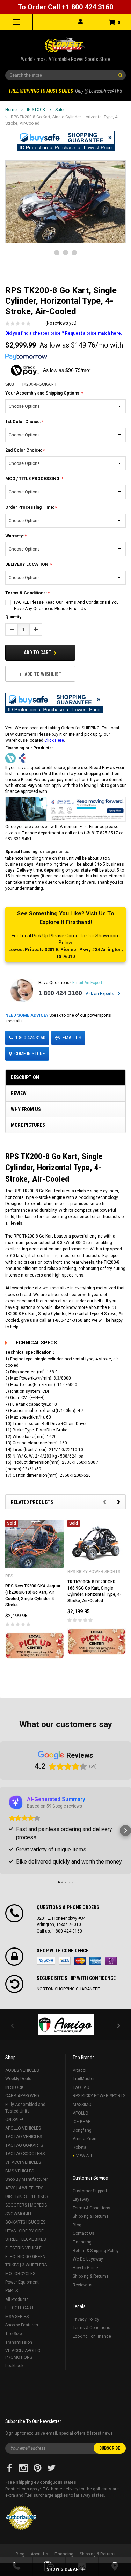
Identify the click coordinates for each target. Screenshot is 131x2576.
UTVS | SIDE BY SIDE (24, 2231)
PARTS (12, 2291)
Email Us (72, 1038)
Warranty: (15, 536)
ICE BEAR (82, 2122)
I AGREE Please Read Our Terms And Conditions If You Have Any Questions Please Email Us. (66, 606)
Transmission (19, 2342)
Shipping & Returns (91, 2216)
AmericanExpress (95, 1961)
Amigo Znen (85, 2139)
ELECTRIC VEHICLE (23, 2248)
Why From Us (26, 1109)
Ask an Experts (100, 994)
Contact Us (83, 2233)
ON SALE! (14, 2120)
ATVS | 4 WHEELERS (24, 2188)
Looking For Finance (92, 2336)
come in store (30, 1054)
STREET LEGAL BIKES (26, 2239)
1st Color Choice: (24, 422)
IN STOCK (36, 110)
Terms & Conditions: (27, 593)
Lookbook (14, 2366)
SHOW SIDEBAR (63, 2569)
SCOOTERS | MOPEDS (26, 2205)
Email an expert (87, 983)
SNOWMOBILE (19, 2214)
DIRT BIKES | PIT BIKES (27, 2196)
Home (11, 110)
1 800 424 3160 (60, 993)
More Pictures (28, 1125)
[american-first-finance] (22, 758)
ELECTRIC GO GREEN (25, 2257)
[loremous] (65, 2025)
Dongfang (82, 2130)
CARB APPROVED (22, 2096)
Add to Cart (38, 653)
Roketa (79, 2147)
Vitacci (79, 2070)
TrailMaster (84, 2079)
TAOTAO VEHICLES (24, 2137)
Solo (111, 1961)
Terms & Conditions (92, 2208)
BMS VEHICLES (20, 2171)
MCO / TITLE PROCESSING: (33, 479)
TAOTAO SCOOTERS (25, 2154)
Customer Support (90, 2191)
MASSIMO (82, 2105)
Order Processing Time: (30, 507)
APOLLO (81, 2113)
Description (25, 1077)
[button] (66, 141)
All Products (17, 2300)
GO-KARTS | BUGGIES (25, 2222)
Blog (77, 2225)
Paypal (46, 1961)
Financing (82, 2242)
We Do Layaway (88, 2259)
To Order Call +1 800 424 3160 (65, 7)
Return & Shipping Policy (96, 2251)
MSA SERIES (17, 2317)
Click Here (54, 740)
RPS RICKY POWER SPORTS (99, 2096)
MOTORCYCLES (20, 2274)
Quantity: (14, 617)
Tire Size (14, 2334)
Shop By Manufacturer (27, 2179)
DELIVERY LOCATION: (28, 564)
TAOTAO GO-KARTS (24, 2145)
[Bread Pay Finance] (10, 758)
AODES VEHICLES (22, 2070)
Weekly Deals (18, 2079)
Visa (65, 1961)
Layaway (81, 2199)
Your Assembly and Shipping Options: (43, 393)
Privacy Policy (86, 2319)
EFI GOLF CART (20, 2308)
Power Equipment (22, 2282)
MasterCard (80, 1961)
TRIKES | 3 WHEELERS (26, 2265)
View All (85, 2156)
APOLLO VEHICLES (23, 2128)
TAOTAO (81, 2087)
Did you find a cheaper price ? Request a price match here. (64, 333)
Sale (59, 110)
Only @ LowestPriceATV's (65, 91)
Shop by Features (22, 2325)
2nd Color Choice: (24, 450)
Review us (83, 2285)
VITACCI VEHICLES (23, 2162)
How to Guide (85, 2268)
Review (19, 1093)
